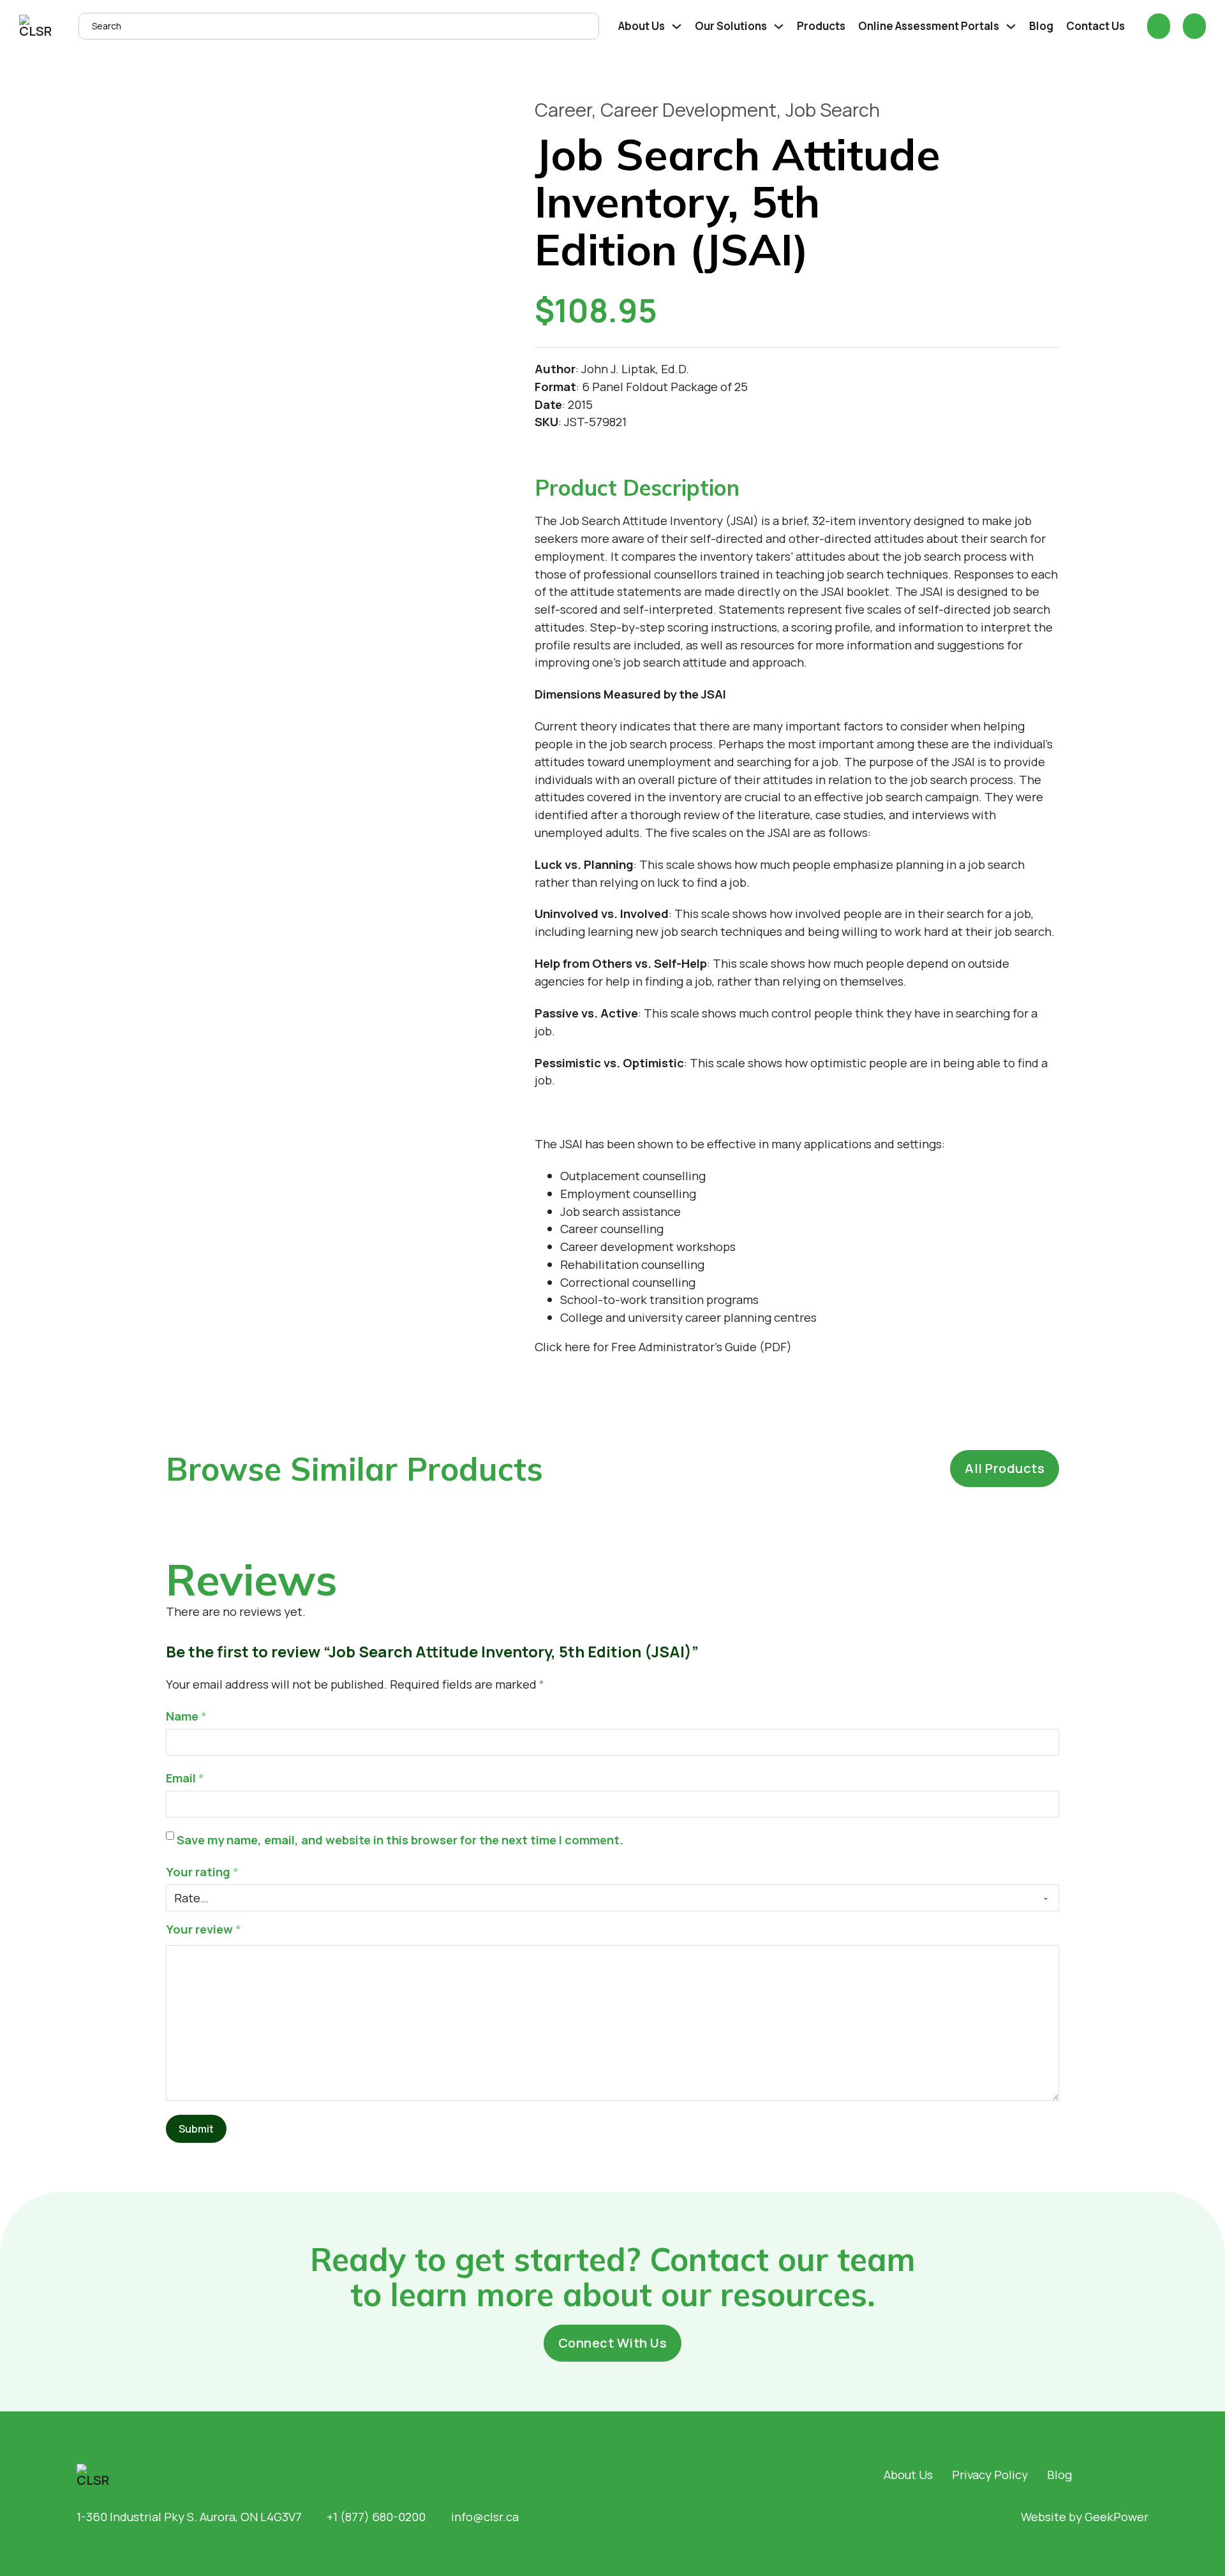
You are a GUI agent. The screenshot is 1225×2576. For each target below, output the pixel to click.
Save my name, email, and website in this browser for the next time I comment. (400, 1840)
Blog (1041, 26)
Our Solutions (731, 26)
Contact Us (1095, 26)
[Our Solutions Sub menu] (779, 26)
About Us (642, 26)
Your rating (202, 1872)
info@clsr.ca (485, 2517)
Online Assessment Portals (929, 26)
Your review (204, 1929)
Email (185, 1778)
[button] (797, 488)
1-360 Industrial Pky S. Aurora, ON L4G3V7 (189, 2517)
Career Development (688, 110)
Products (821, 26)
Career (563, 110)
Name (186, 1716)
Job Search (833, 110)
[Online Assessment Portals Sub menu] (1011, 26)
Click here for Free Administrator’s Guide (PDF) (663, 1347)
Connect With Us (613, 2343)
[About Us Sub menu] (677, 26)
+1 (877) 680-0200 (376, 2517)
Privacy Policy (990, 2475)
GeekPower (1117, 2517)
